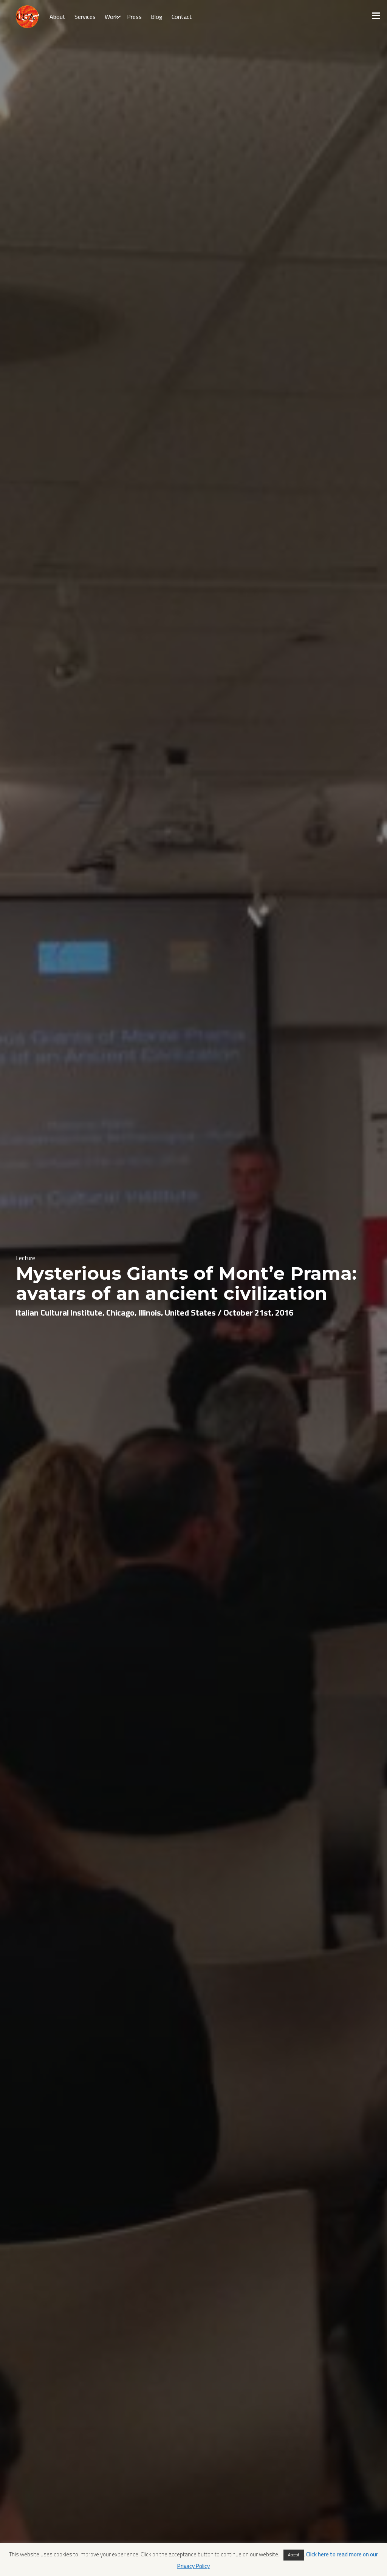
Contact (182, 17)
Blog (157, 17)
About (57, 17)
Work (111, 17)
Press (134, 17)
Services (85, 17)
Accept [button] (294, 2555)
